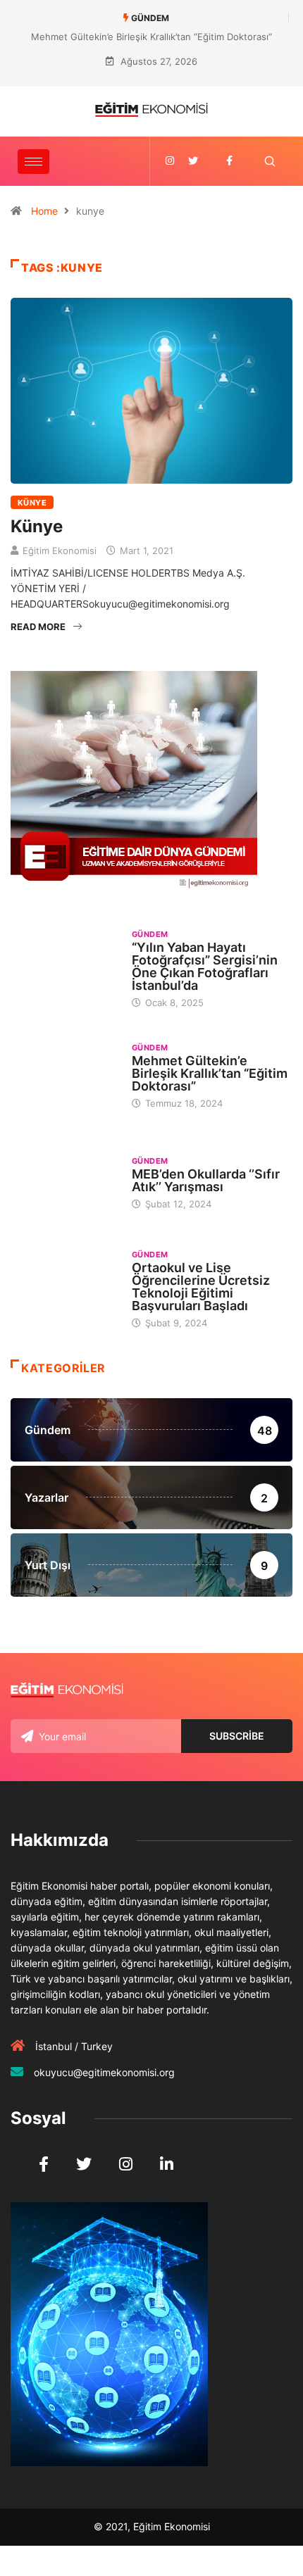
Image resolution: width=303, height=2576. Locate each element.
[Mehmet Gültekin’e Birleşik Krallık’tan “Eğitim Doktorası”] (64, 1075)
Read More (38, 627)
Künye (32, 503)
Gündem (150, 934)
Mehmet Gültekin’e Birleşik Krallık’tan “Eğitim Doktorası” (151, 37)
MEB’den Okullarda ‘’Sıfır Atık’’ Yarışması (206, 1180)
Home (44, 211)
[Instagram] (170, 161)
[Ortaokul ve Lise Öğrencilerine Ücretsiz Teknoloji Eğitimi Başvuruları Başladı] (64, 1288)
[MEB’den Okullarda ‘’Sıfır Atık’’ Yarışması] (64, 1182)
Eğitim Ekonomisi (60, 551)
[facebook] (229, 161)
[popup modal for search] (270, 162)
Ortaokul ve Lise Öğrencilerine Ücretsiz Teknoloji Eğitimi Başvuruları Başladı (201, 1287)
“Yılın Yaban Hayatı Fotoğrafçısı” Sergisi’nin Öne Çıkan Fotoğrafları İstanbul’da (205, 966)
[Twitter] (193, 161)
